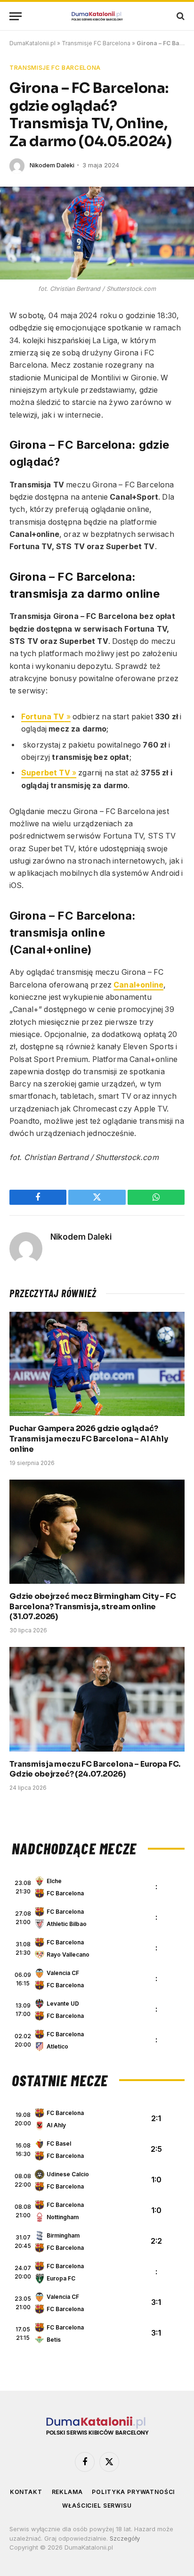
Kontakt (26, 2492)
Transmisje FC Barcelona (96, 43)
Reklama (67, 2492)
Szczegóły (125, 2538)
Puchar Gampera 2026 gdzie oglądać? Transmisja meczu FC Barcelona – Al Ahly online (89, 1439)
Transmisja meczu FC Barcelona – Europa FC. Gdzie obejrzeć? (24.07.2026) (95, 1769)
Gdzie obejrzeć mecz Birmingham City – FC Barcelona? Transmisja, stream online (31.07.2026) (93, 1607)
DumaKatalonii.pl (32, 43)
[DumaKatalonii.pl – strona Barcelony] (97, 16)
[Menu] (16, 16)
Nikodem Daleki (52, 165)
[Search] (180, 16)
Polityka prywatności (133, 2492)
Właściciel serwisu (97, 2506)
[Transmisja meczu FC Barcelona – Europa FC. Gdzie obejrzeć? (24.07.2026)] (97, 1699)
